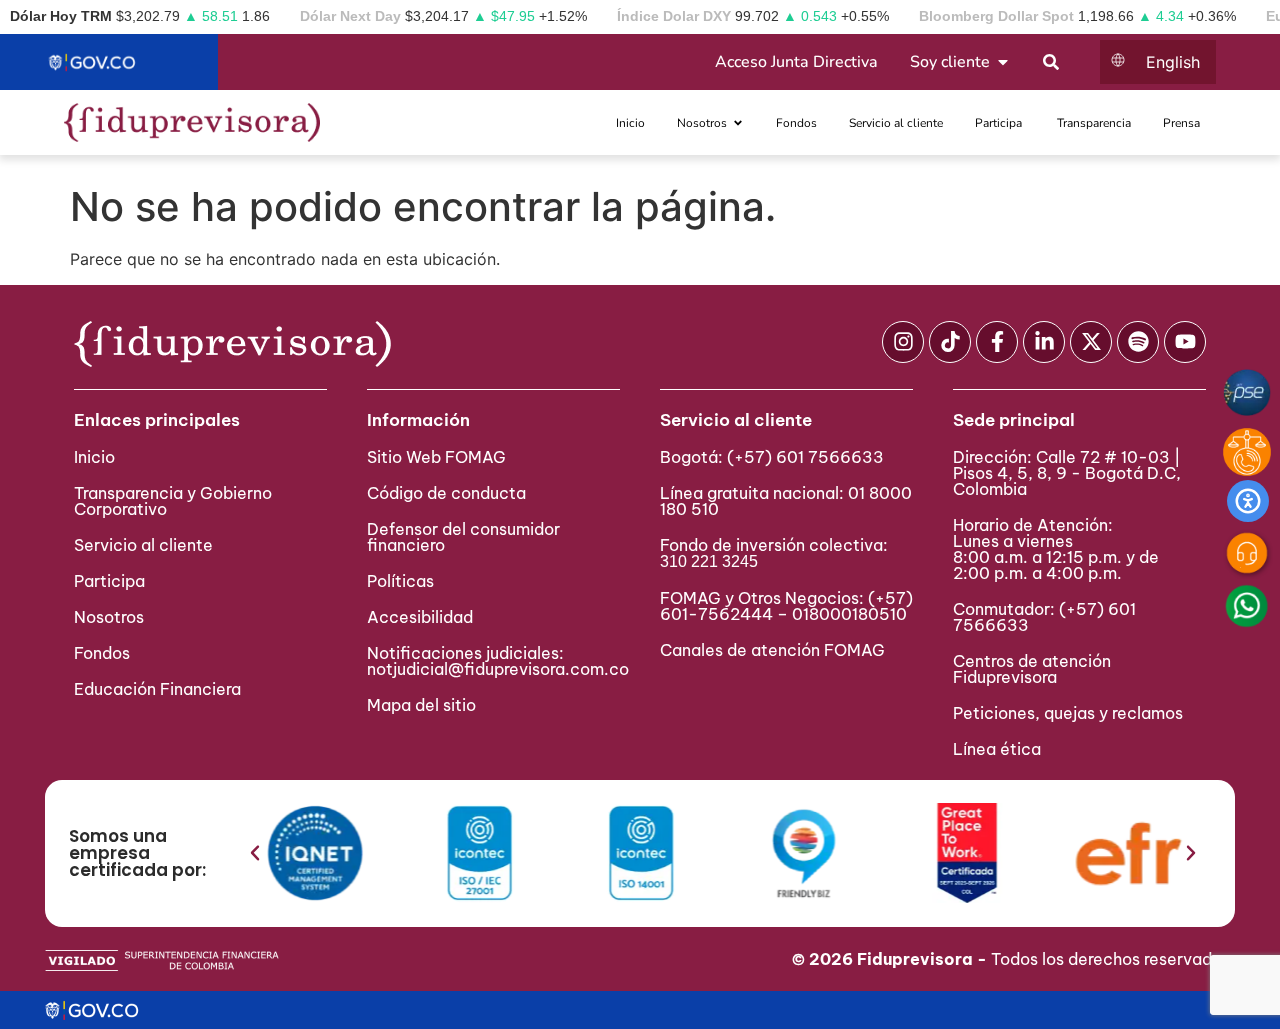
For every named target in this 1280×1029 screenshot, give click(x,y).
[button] (255, 853)
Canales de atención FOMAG (776, 650)
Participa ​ (111, 581)
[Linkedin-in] (1044, 342)
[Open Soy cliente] (1003, 62)
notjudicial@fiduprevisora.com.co (498, 669)
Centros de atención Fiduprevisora (1032, 669)
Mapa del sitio (421, 705)
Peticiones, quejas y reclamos (1068, 713)
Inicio (94, 457)
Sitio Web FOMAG (436, 457)
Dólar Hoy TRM (61, 16)
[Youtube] (1185, 342)
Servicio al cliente (143, 545)
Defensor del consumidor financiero (463, 537)
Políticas (400, 581)
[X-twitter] (1091, 342)
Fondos (102, 653)
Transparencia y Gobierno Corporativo (173, 501)
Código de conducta (446, 493)
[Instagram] (903, 342)
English (1173, 62)
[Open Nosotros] (738, 123)
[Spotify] (1138, 342)
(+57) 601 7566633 (805, 457)
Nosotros (109, 617)
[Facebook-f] (997, 342)
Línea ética (997, 749)
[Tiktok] (950, 342)
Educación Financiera (157, 689)
